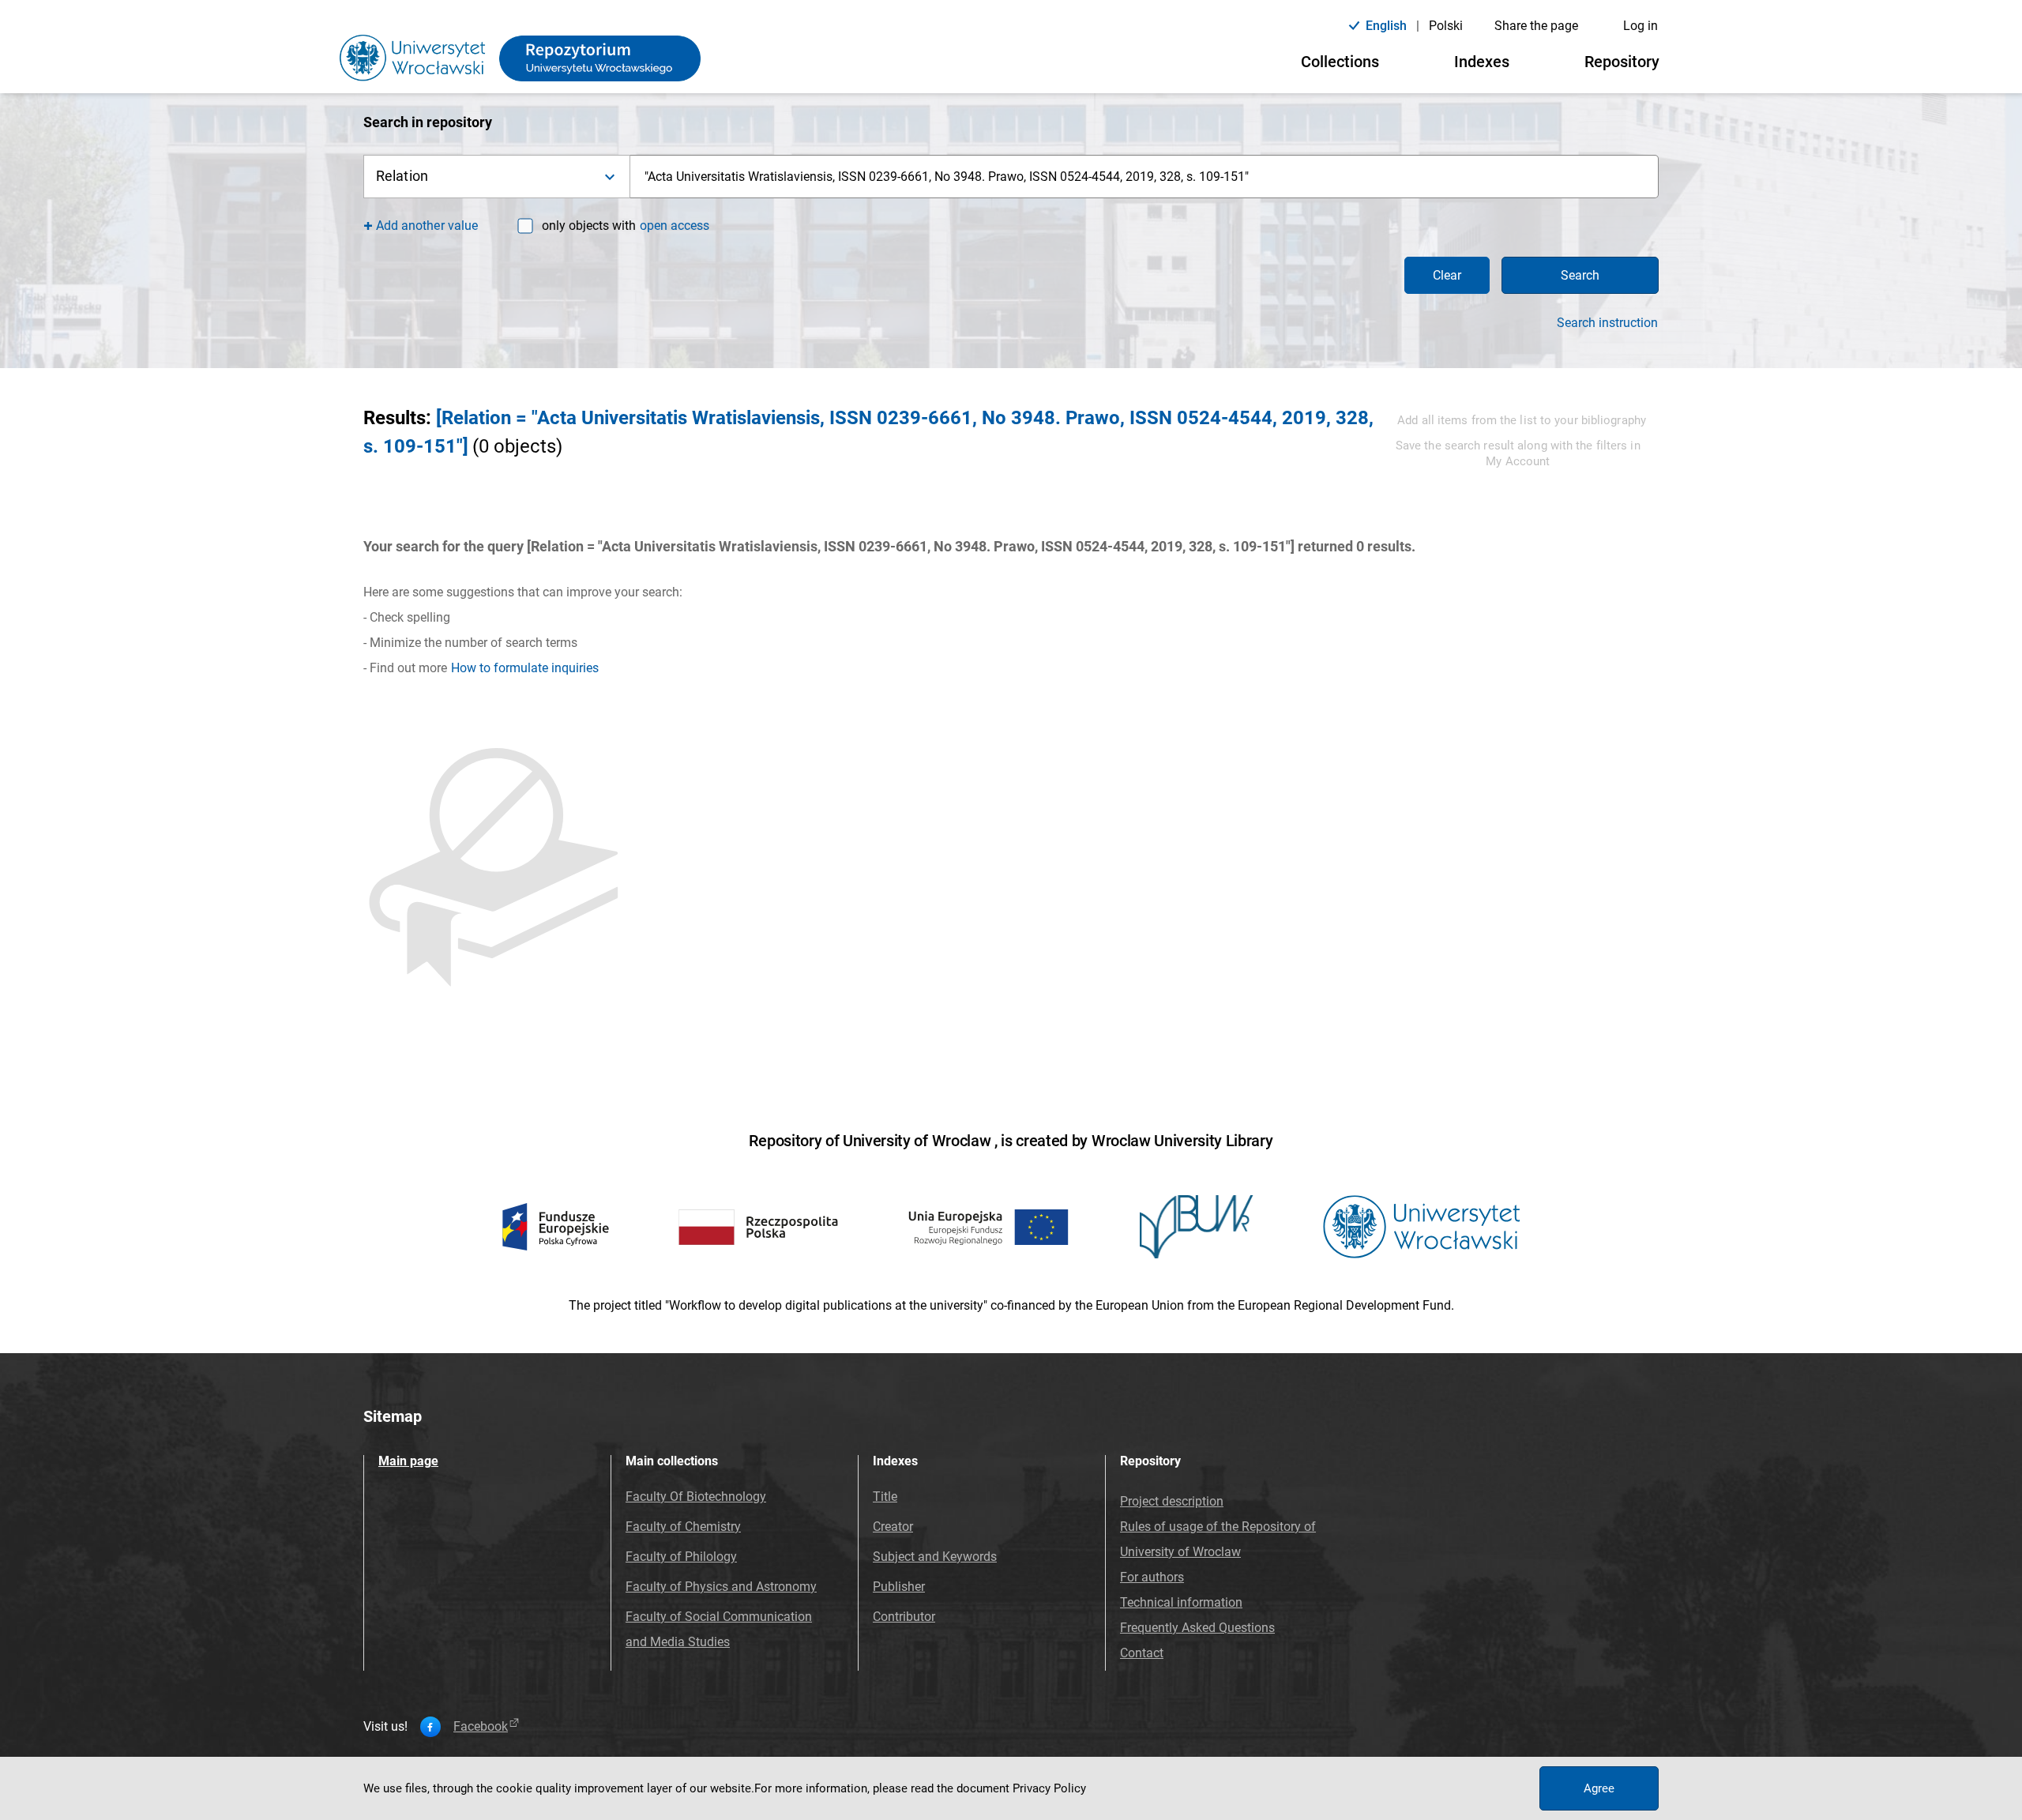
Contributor (904, 1617)
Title (885, 1497)
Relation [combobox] (402, 176)
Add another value (427, 226)
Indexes (1482, 62)
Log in (1641, 26)
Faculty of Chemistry (683, 1527)
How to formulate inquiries (525, 668)
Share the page (1536, 26)
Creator (893, 1527)
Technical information (1181, 1602)
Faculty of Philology (681, 1557)
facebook (481, 1727)
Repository (1622, 62)
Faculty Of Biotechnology (696, 1497)
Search (1580, 275)
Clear (1447, 275)
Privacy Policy (1049, 1788)
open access (675, 226)
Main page (408, 1461)
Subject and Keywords (935, 1557)
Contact (1142, 1653)
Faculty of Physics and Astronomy (721, 1587)
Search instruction (1607, 323)
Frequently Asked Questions (1197, 1628)
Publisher (899, 1587)
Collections (1340, 62)
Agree (1599, 1788)
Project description (1172, 1501)
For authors (1152, 1577)
